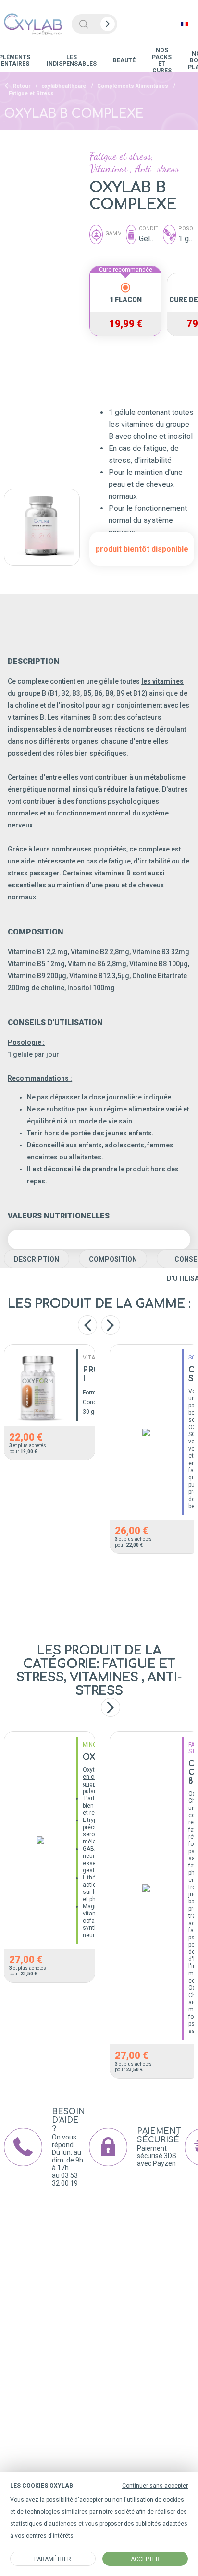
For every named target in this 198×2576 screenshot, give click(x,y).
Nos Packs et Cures (162, 60)
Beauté (124, 60)
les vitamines (162, 681)
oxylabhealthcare (64, 86)
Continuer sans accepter (155, 2486)
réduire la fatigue (131, 789)
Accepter (145, 2559)
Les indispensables (72, 60)
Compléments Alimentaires (133, 86)
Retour (21, 86)
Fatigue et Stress (31, 93)
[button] (111, 1707)
